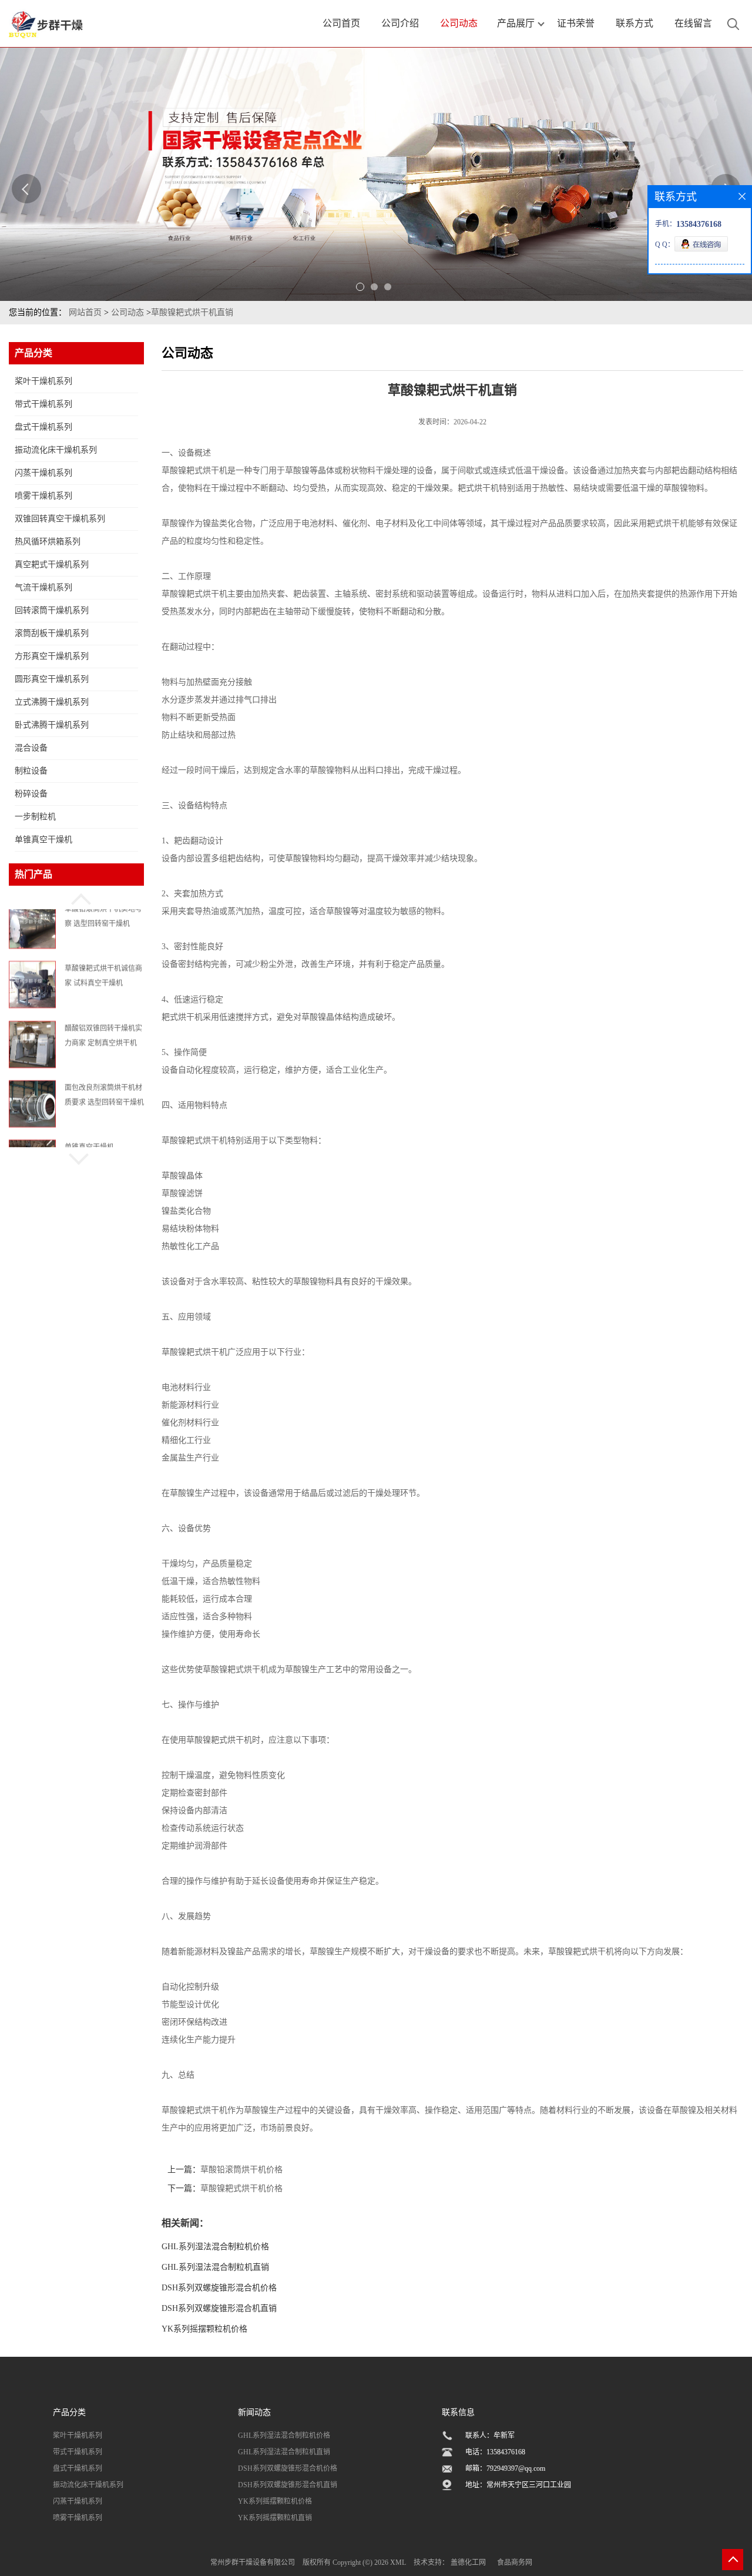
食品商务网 (515, 2562)
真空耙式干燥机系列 (52, 565)
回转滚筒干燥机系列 (52, 610)
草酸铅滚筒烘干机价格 (241, 2170)
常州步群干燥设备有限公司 (253, 2562)
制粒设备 (31, 771)
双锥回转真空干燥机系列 (60, 519)
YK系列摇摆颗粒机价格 (204, 2329)
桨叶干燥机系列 (43, 381)
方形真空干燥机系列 (52, 656)
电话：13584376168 (495, 2452)
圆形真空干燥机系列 (52, 679)
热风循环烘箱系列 (48, 542)
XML (398, 2562)
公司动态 (127, 312)
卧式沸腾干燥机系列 (52, 725)
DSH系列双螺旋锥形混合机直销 (219, 2308)
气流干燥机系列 (43, 587)
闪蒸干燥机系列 (43, 473)
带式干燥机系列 (43, 404)
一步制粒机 (35, 817)
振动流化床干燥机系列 (56, 450)
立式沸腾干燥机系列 (52, 702)
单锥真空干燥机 (43, 840)
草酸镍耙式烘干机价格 (241, 2188)
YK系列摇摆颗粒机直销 (275, 2518)
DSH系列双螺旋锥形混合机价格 (219, 2288)
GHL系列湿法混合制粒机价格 (215, 2247)
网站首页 (85, 312)
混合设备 (31, 748)
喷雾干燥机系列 (43, 496)
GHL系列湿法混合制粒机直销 (215, 2267)
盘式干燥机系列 (43, 427)
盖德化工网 (468, 2562)
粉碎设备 (31, 794)
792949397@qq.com (516, 2468)
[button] (76, 897)
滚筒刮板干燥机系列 (52, 633)
